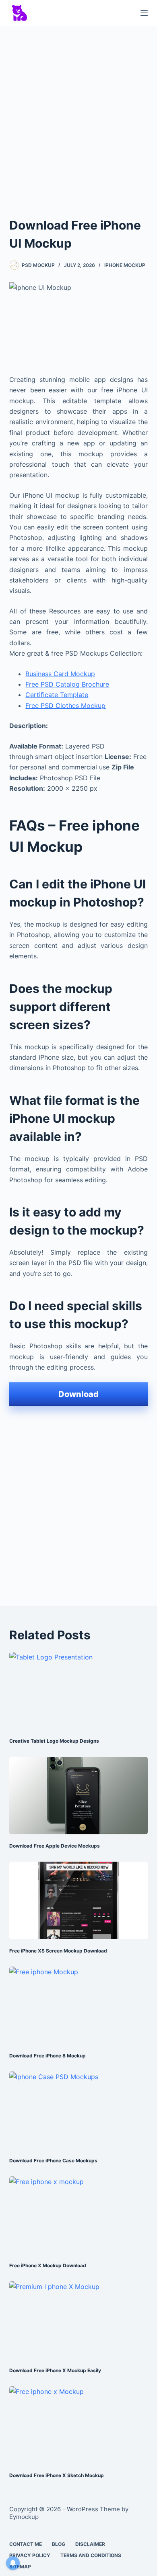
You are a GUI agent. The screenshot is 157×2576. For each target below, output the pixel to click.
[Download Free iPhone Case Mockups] (78, 2110)
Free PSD (40, 684)
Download (78, 1394)
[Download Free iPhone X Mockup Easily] (78, 2320)
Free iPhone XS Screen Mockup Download (58, 1951)
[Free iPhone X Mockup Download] (78, 2215)
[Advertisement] (78, 114)
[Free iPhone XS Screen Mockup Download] (78, 1900)
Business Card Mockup (60, 674)
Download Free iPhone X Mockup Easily (55, 2370)
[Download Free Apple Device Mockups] (78, 1796)
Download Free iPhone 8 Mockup (48, 2056)
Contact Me (26, 2544)
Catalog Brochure (82, 684)
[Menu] (144, 13)
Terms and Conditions (91, 2555)
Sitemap (20, 2567)
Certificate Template (57, 695)
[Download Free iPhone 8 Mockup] (78, 2005)
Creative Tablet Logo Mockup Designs (54, 1741)
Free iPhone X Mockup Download (48, 2265)
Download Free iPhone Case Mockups (53, 2161)
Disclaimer (90, 2544)
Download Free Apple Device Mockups (55, 1846)
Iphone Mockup (125, 265)
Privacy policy (30, 2555)
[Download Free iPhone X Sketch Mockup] (78, 2425)
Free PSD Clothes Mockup (65, 706)
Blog (59, 2544)
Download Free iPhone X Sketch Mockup (57, 2475)
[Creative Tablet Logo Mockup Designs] (78, 1691)
